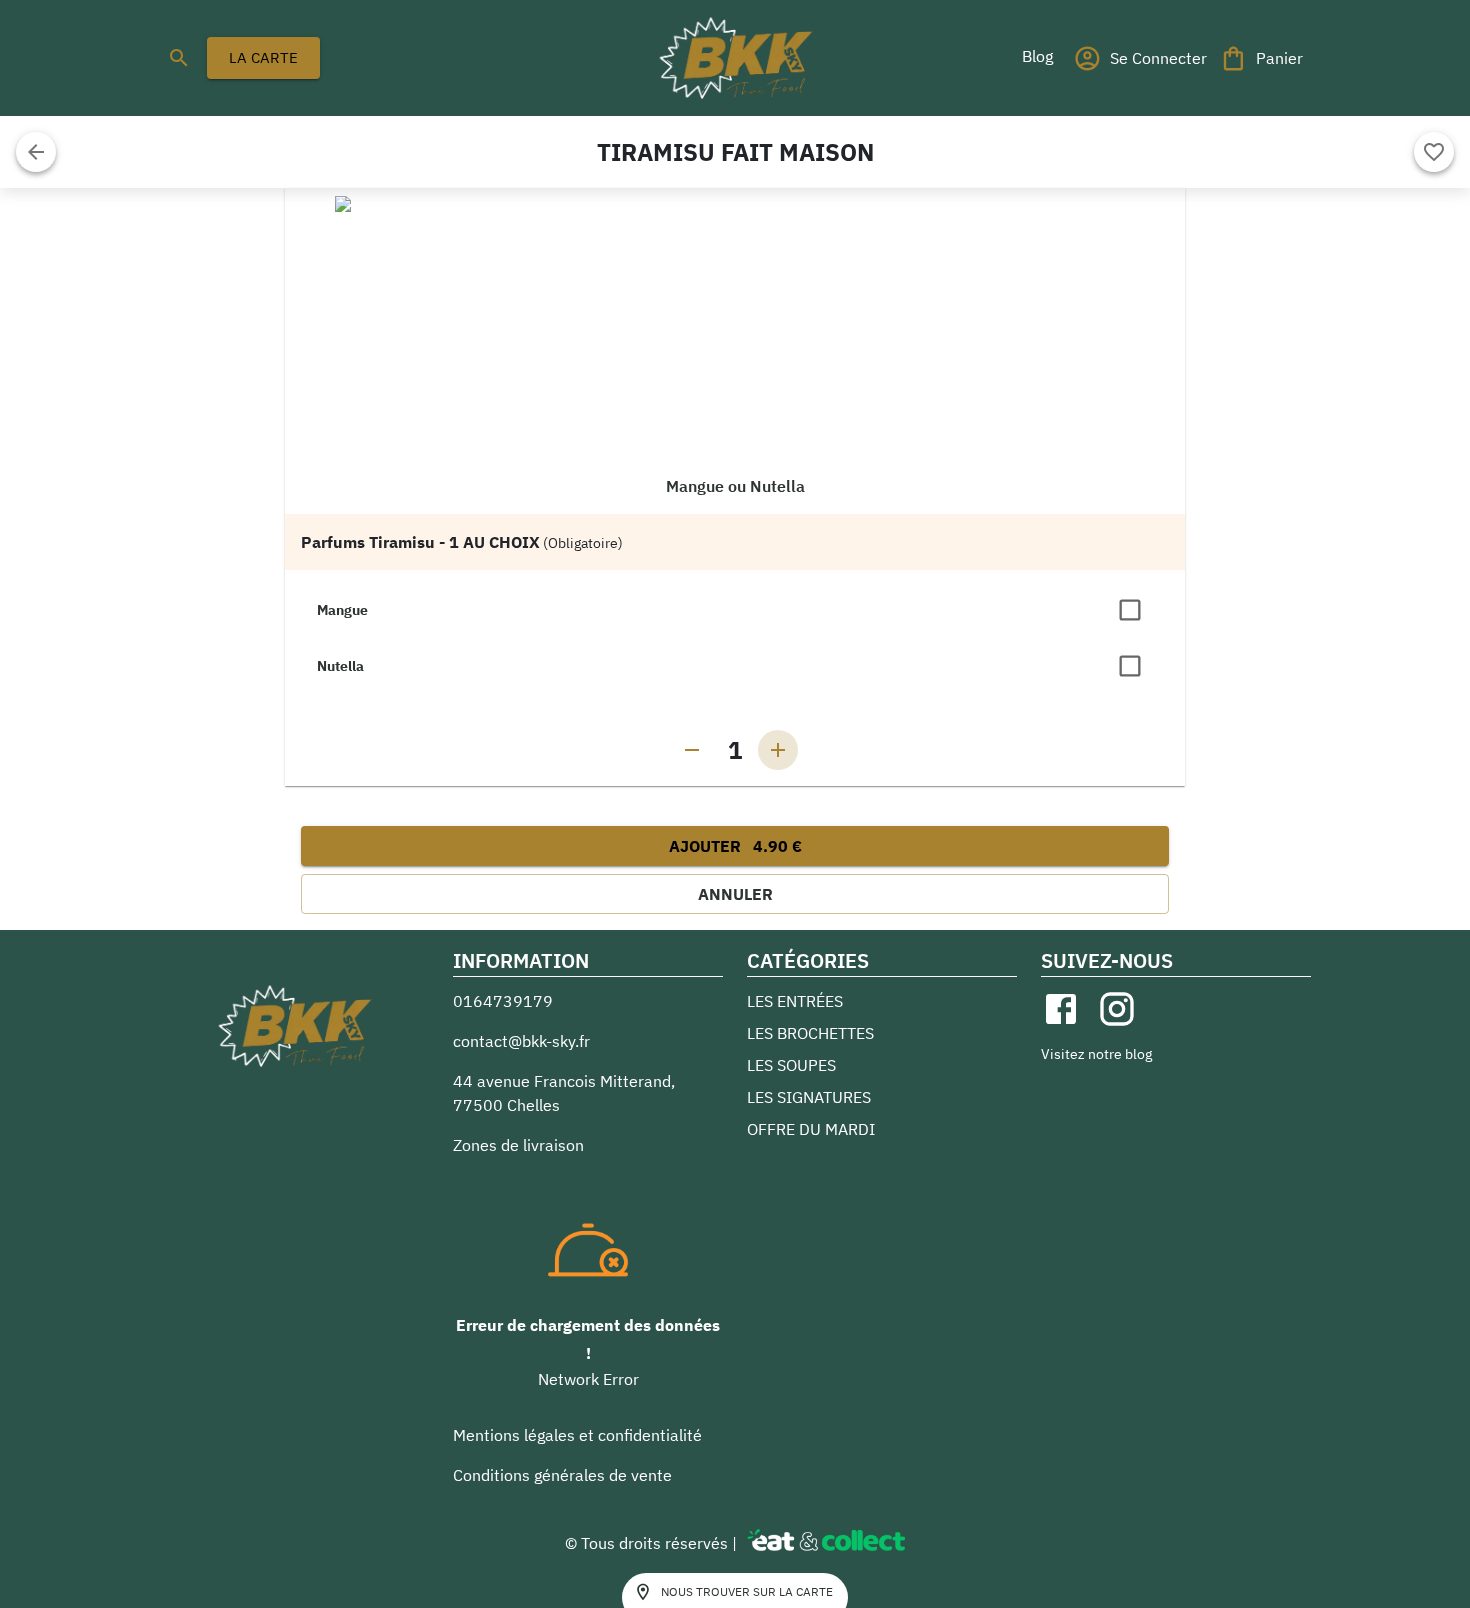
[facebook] (1061, 1009)
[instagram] (1117, 1009)
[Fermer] (36, 152)
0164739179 (503, 1001)
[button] (1037, 56)
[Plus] (778, 750)
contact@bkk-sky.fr (521, 1041)
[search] (179, 58)
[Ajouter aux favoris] (1434, 152)
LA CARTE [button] (263, 57)
